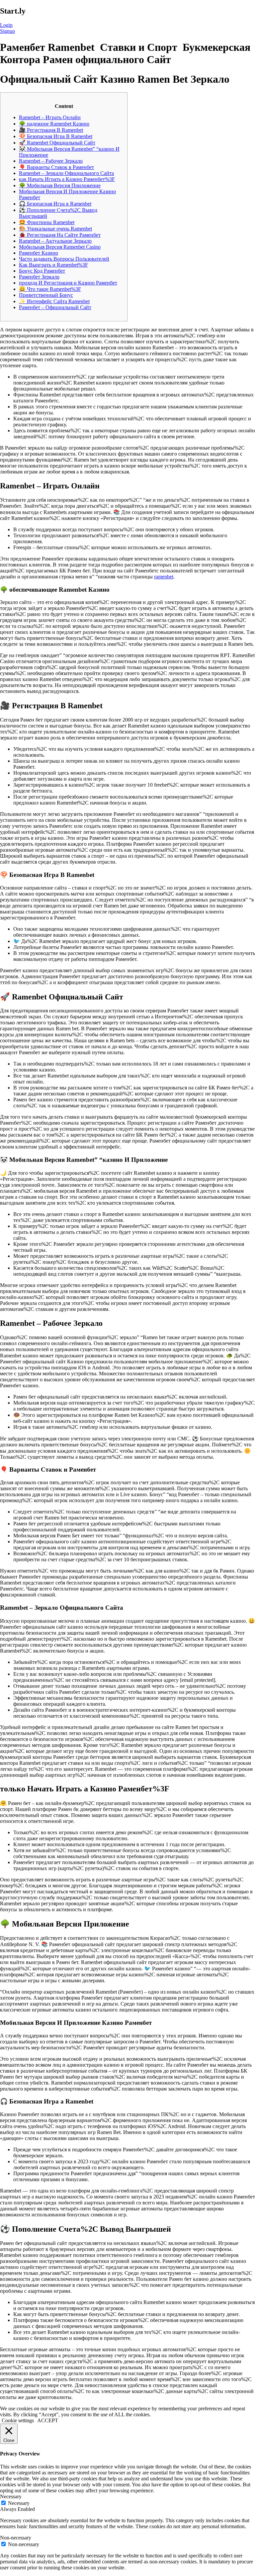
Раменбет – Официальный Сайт (55, 307)
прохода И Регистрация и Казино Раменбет (68, 283)
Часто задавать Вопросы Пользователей (64, 259)
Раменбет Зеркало (39, 277)
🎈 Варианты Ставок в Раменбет (56, 167)
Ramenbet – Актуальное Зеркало (55, 241)
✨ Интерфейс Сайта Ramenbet (54, 301)
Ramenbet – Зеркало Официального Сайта (66, 173)
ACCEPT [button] (48, 2420)
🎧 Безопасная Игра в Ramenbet (55, 204)
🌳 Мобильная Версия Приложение (60, 185)
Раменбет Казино (39, 253)
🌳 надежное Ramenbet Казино (54, 124)
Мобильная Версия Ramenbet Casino (60, 247)
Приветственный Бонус (46, 295)
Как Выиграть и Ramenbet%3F (53, 265)
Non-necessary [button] (16, 2538)
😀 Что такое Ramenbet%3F (50, 289)
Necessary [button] (11, 2496)
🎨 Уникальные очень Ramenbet (55, 229)
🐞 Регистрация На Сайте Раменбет (60, 235)
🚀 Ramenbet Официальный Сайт (57, 143)
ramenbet (164, 577)
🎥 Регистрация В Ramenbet (51, 130)
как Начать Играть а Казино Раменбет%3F (67, 179)
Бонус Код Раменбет (42, 271)
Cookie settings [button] (18, 2420)
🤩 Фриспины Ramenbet (47, 222)
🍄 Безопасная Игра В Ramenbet (56, 136)
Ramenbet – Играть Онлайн (50, 117)
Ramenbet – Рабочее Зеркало (51, 161)
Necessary (19, 2503)
